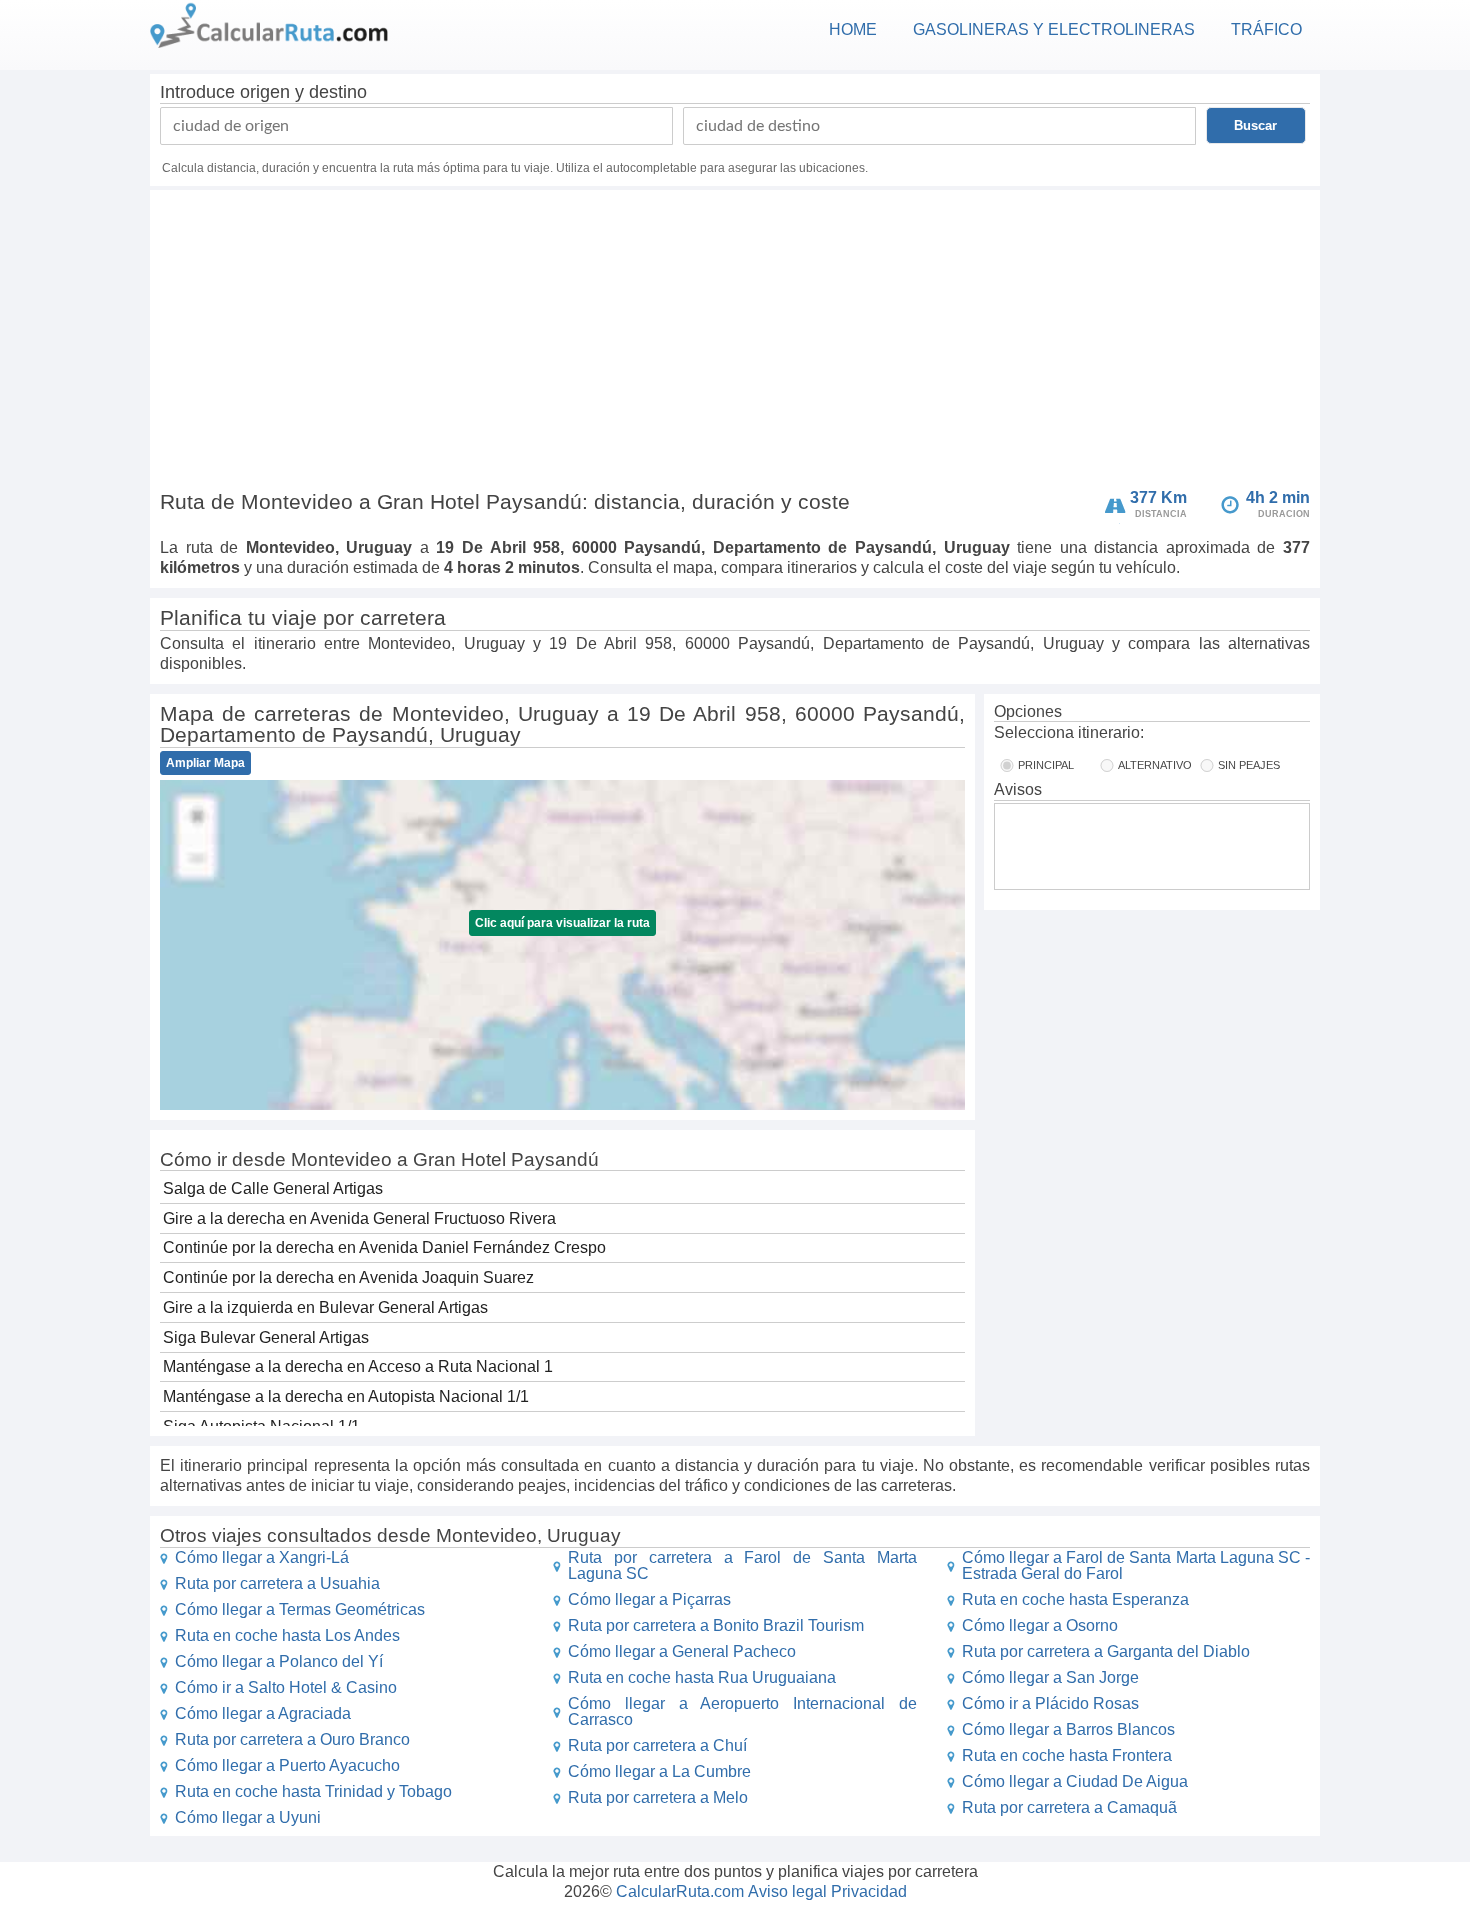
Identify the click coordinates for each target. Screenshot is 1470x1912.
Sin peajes (1249, 765)
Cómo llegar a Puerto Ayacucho (287, 1765)
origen (265, 92)
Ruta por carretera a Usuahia (277, 1583)
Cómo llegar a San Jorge (1050, 1677)
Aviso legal (787, 1891)
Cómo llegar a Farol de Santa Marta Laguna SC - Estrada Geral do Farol (1136, 1565)
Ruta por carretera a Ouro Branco (292, 1739)
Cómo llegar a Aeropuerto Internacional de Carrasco (742, 1711)
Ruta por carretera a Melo (658, 1797)
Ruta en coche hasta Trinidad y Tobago (313, 1791)
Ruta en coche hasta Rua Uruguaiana (702, 1677)
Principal (1046, 765)
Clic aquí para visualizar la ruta (562, 923)
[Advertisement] (735, 344)
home (853, 29)
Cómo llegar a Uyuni (248, 1817)
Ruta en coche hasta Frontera (1067, 1755)
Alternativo (1155, 765)
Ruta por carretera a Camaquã (1069, 1807)
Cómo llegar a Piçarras (649, 1599)
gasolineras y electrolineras (1054, 29)
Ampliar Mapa (205, 763)
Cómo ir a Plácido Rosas (1050, 1703)
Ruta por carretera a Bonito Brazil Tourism (716, 1625)
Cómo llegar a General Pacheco (682, 1651)
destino (338, 92)
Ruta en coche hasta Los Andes (287, 1635)
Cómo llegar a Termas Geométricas (300, 1609)
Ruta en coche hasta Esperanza (1075, 1599)
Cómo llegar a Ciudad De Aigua (1075, 1781)
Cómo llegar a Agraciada (263, 1713)
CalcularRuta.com (680, 1891)
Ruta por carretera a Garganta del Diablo (1106, 1651)
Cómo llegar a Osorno (1040, 1625)
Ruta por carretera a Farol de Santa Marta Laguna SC (742, 1565)
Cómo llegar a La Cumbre (659, 1771)
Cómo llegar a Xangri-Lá (262, 1557)
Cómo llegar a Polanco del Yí (279, 1661)
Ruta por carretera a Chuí (657, 1745)
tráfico (1266, 29)
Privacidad (869, 1891)
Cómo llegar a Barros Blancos (1068, 1729)
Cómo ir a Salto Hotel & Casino (286, 1687)
